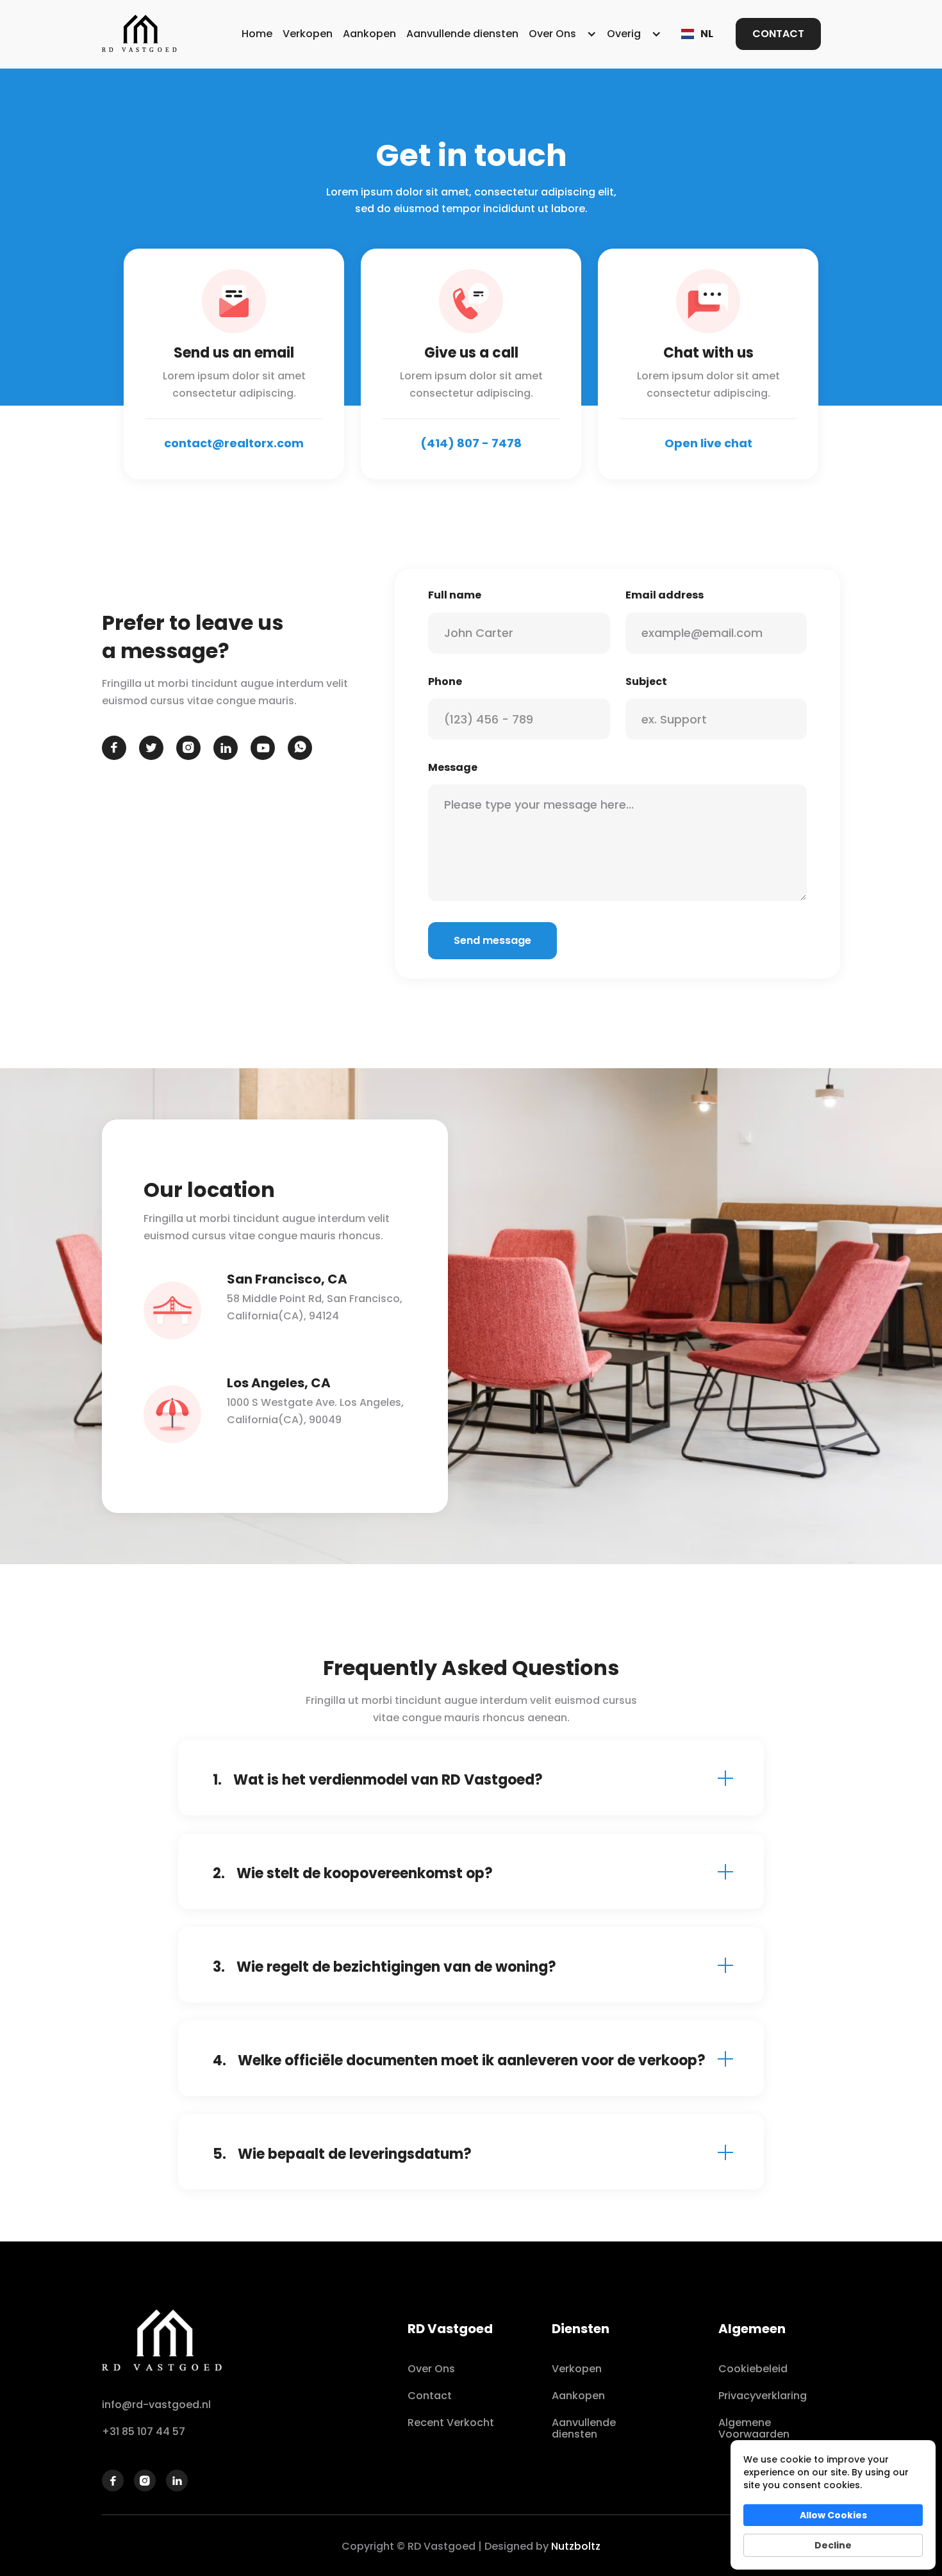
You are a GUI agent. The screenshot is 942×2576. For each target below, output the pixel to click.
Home (257, 34)
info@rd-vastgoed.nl (156, 2405)
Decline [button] (833, 2545)
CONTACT (778, 34)
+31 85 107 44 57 (144, 2432)
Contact (430, 2396)
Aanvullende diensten (462, 34)
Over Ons (431, 2369)
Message (453, 767)
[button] (563, 34)
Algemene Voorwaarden (754, 2428)
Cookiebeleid (753, 2369)
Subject (646, 681)
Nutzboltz (576, 2546)
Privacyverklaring (763, 2396)
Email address (665, 595)
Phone (445, 681)
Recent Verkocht (451, 2423)
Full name (455, 595)
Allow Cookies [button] (833, 2515)
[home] (140, 34)
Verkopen (308, 34)
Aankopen (369, 34)
